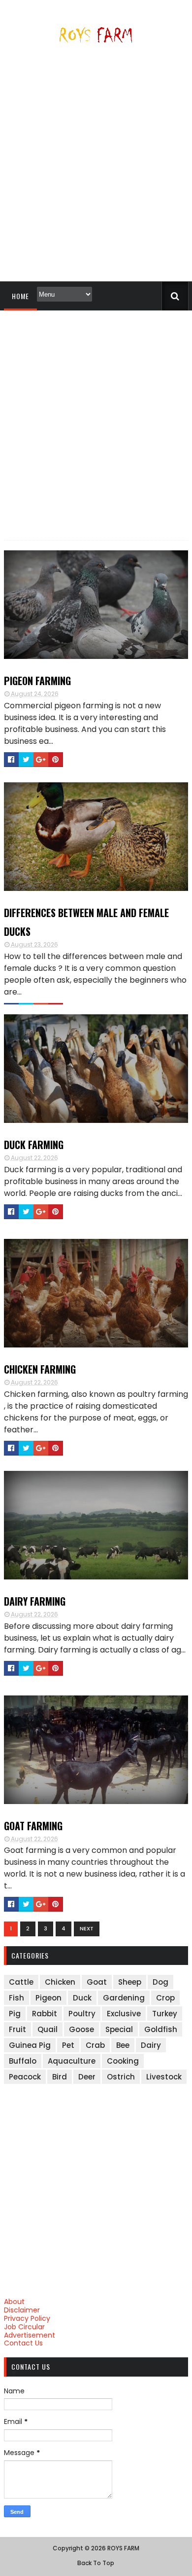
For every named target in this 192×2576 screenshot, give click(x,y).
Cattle (21, 1982)
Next (87, 1928)
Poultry (82, 2014)
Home (20, 296)
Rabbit (45, 2014)
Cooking (123, 2061)
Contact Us (23, 2343)
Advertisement (30, 2335)
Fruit (17, 2029)
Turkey (165, 2014)
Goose (81, 2029)
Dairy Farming (35, 1601)
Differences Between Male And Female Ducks (86, 922)
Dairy (151, 2045)
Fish (16, 1998)
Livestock (164, 2077)
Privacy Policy (27, 2318)
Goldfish (161, 2029)
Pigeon (48, 1998)
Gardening (124, 1998)
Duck (82, 1998)
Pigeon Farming (37, 681)
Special (119, 2029)
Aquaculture (72, 2061)
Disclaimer (22, 2310)
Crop (165, 1998)
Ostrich (121, 2077)
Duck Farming (34, 1145)
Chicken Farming (40, 1369)
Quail (48, 2029)
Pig (15, 2014)
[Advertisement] (96, 166)
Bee (123, 2045)
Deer (87, 2077)
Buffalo (23, 2061)
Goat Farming (33, 1826)
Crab (95, 2045)
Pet (68, 2045)
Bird (60, 2077)
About (14, 2302)
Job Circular (24, 2327)
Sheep (130, 1982)
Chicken (60, 1982)
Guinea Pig (30, 2045)
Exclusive (124, 2014)
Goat (97, 1982)
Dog (160, 1982)
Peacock (25, 2077)
